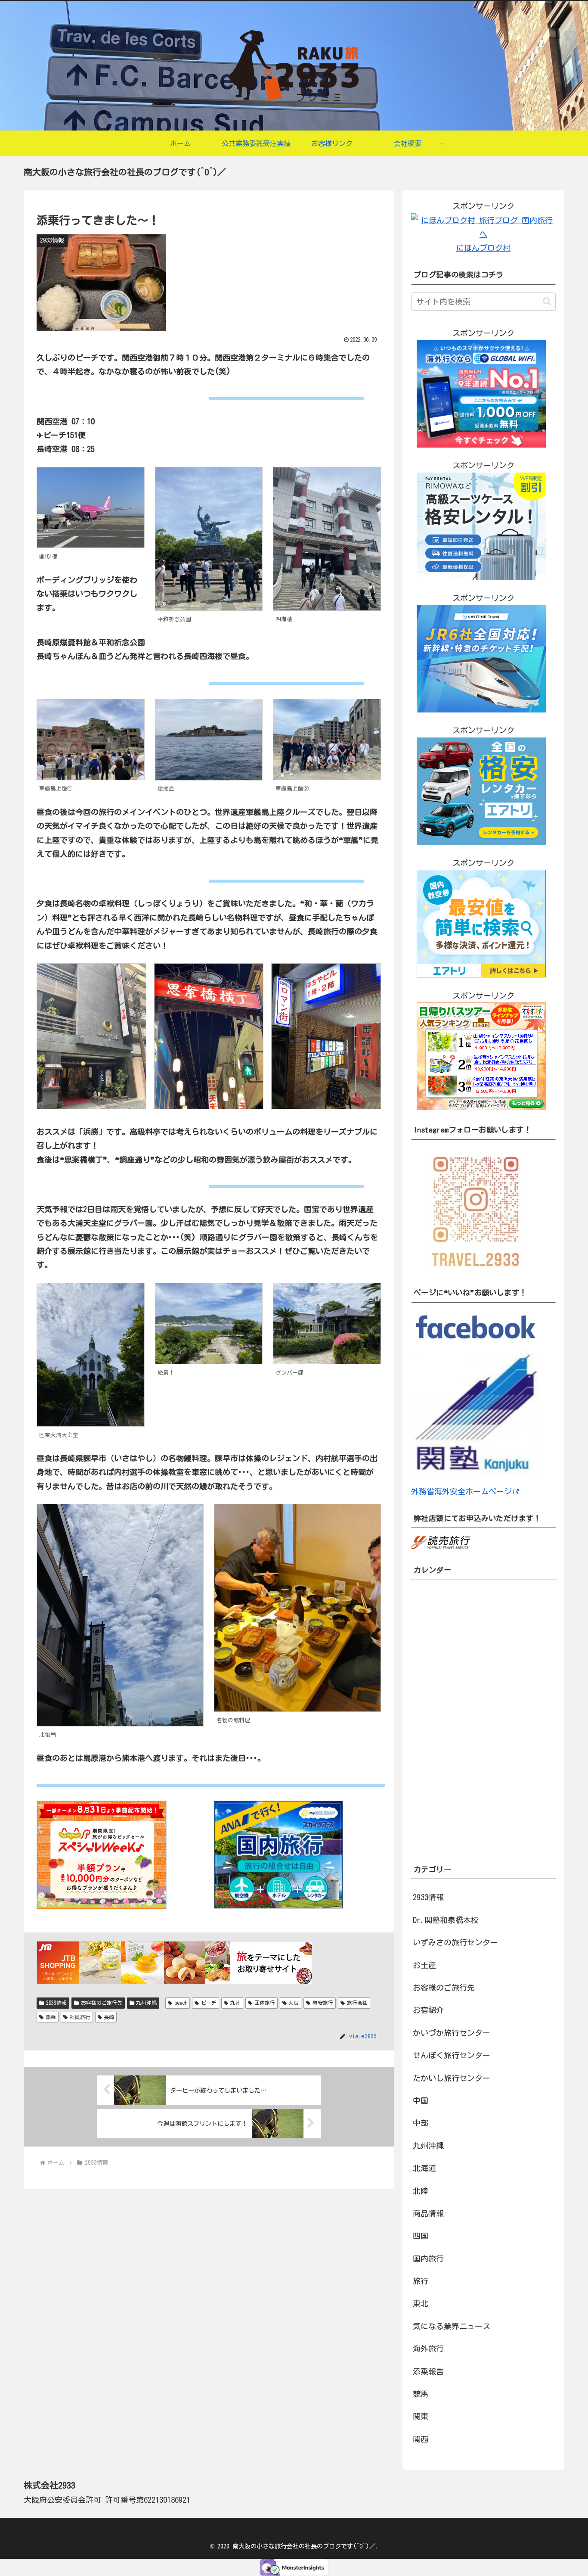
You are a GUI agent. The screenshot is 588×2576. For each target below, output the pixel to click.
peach (181, 2003)
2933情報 (56, 2003)
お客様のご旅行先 (102, 2003)
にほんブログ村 (483, 248)
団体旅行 (265, 2003)
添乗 (51, 2017)
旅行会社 (357, 2003)
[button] (547, 301)
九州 (235, 2003)
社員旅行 (80, 2017)
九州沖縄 (146, 2003)
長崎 (109, 2017)
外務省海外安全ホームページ (461, 1491)
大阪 (294, 2003)
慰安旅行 (323, 2003)
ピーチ (209, 2003)
